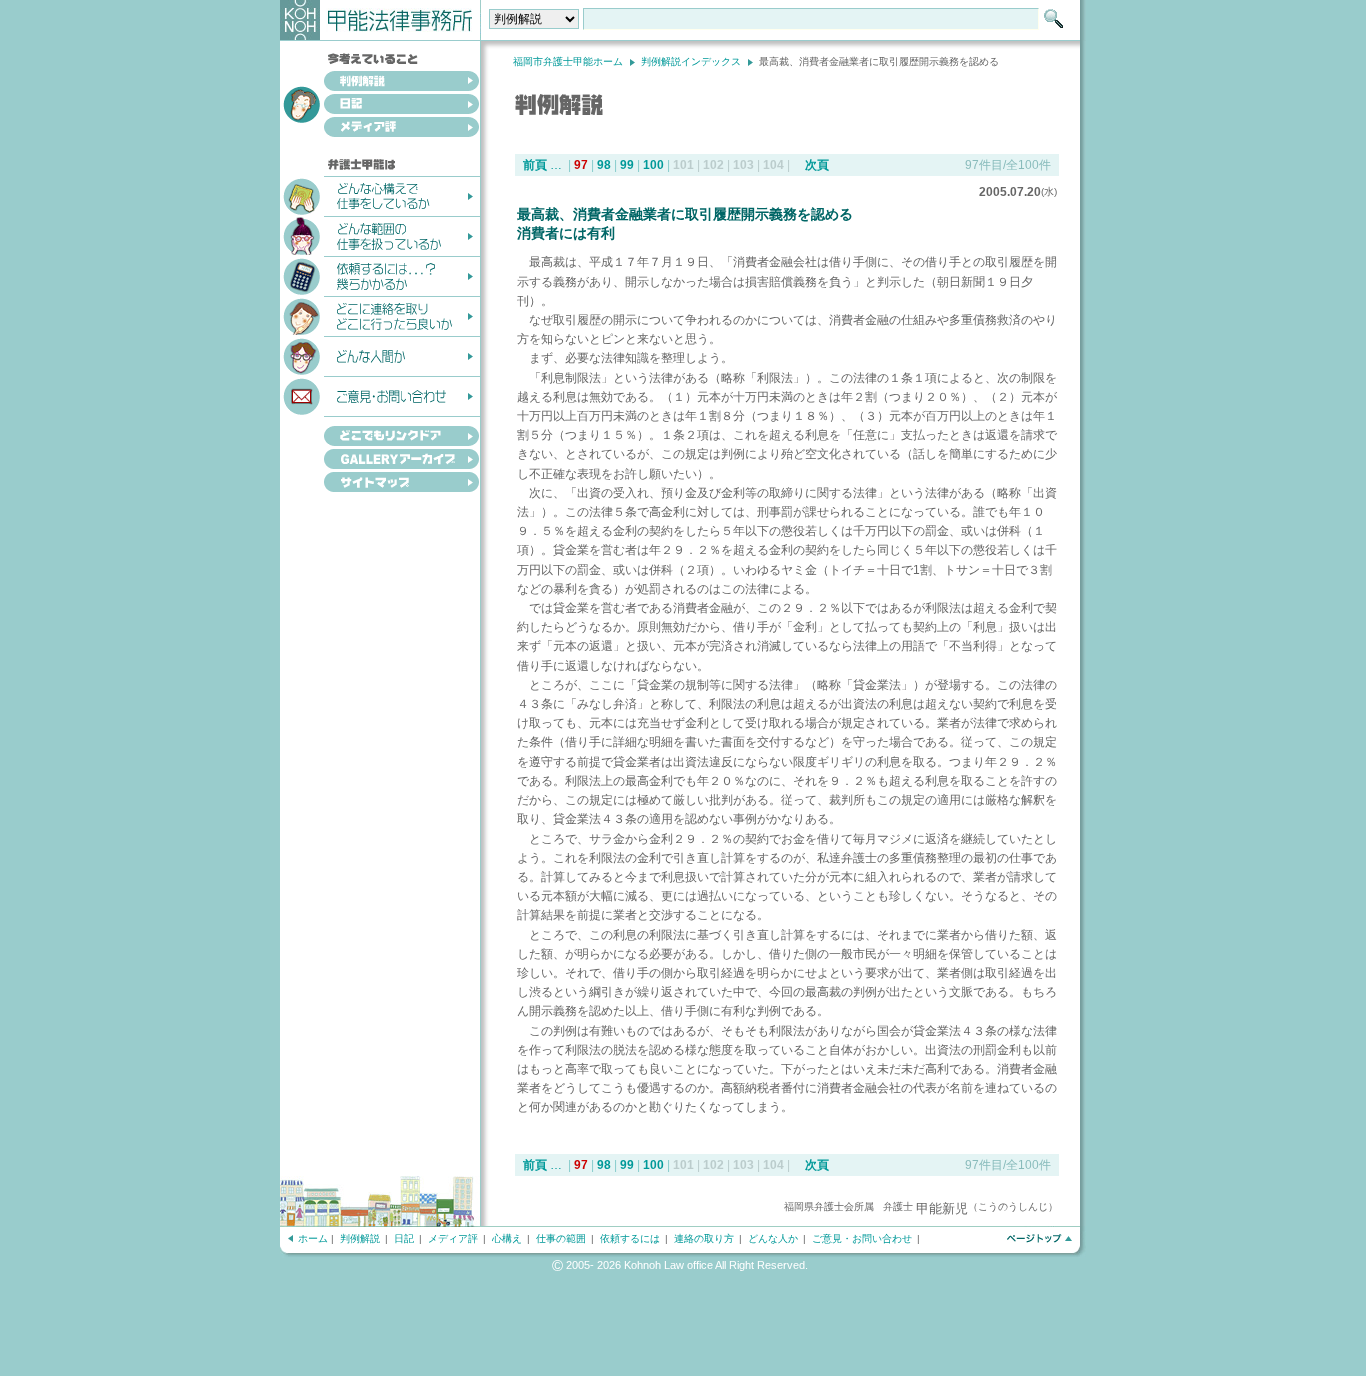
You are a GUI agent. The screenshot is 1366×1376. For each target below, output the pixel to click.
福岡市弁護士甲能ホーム (568, 61)
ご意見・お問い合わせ (380, 395)
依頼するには (630, 1238)
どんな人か (773, 1238)
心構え (507, 1238)
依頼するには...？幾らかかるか (380, 275)
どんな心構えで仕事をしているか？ (380, 195)
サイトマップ (380, 483)
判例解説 (380, 82)
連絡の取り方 (704, 1238)
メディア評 (380, 128)
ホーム (313, 1238)
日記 (380, 105)
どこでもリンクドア (380, 432)
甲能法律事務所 (380, 20)
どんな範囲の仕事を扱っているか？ (380, 235)
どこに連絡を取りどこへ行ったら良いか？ (380, 315)
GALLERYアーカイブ (380, 460)
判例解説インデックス (691, 61)
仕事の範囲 (561, 1238)
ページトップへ (1038, 1238)
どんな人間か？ (380, 355)
